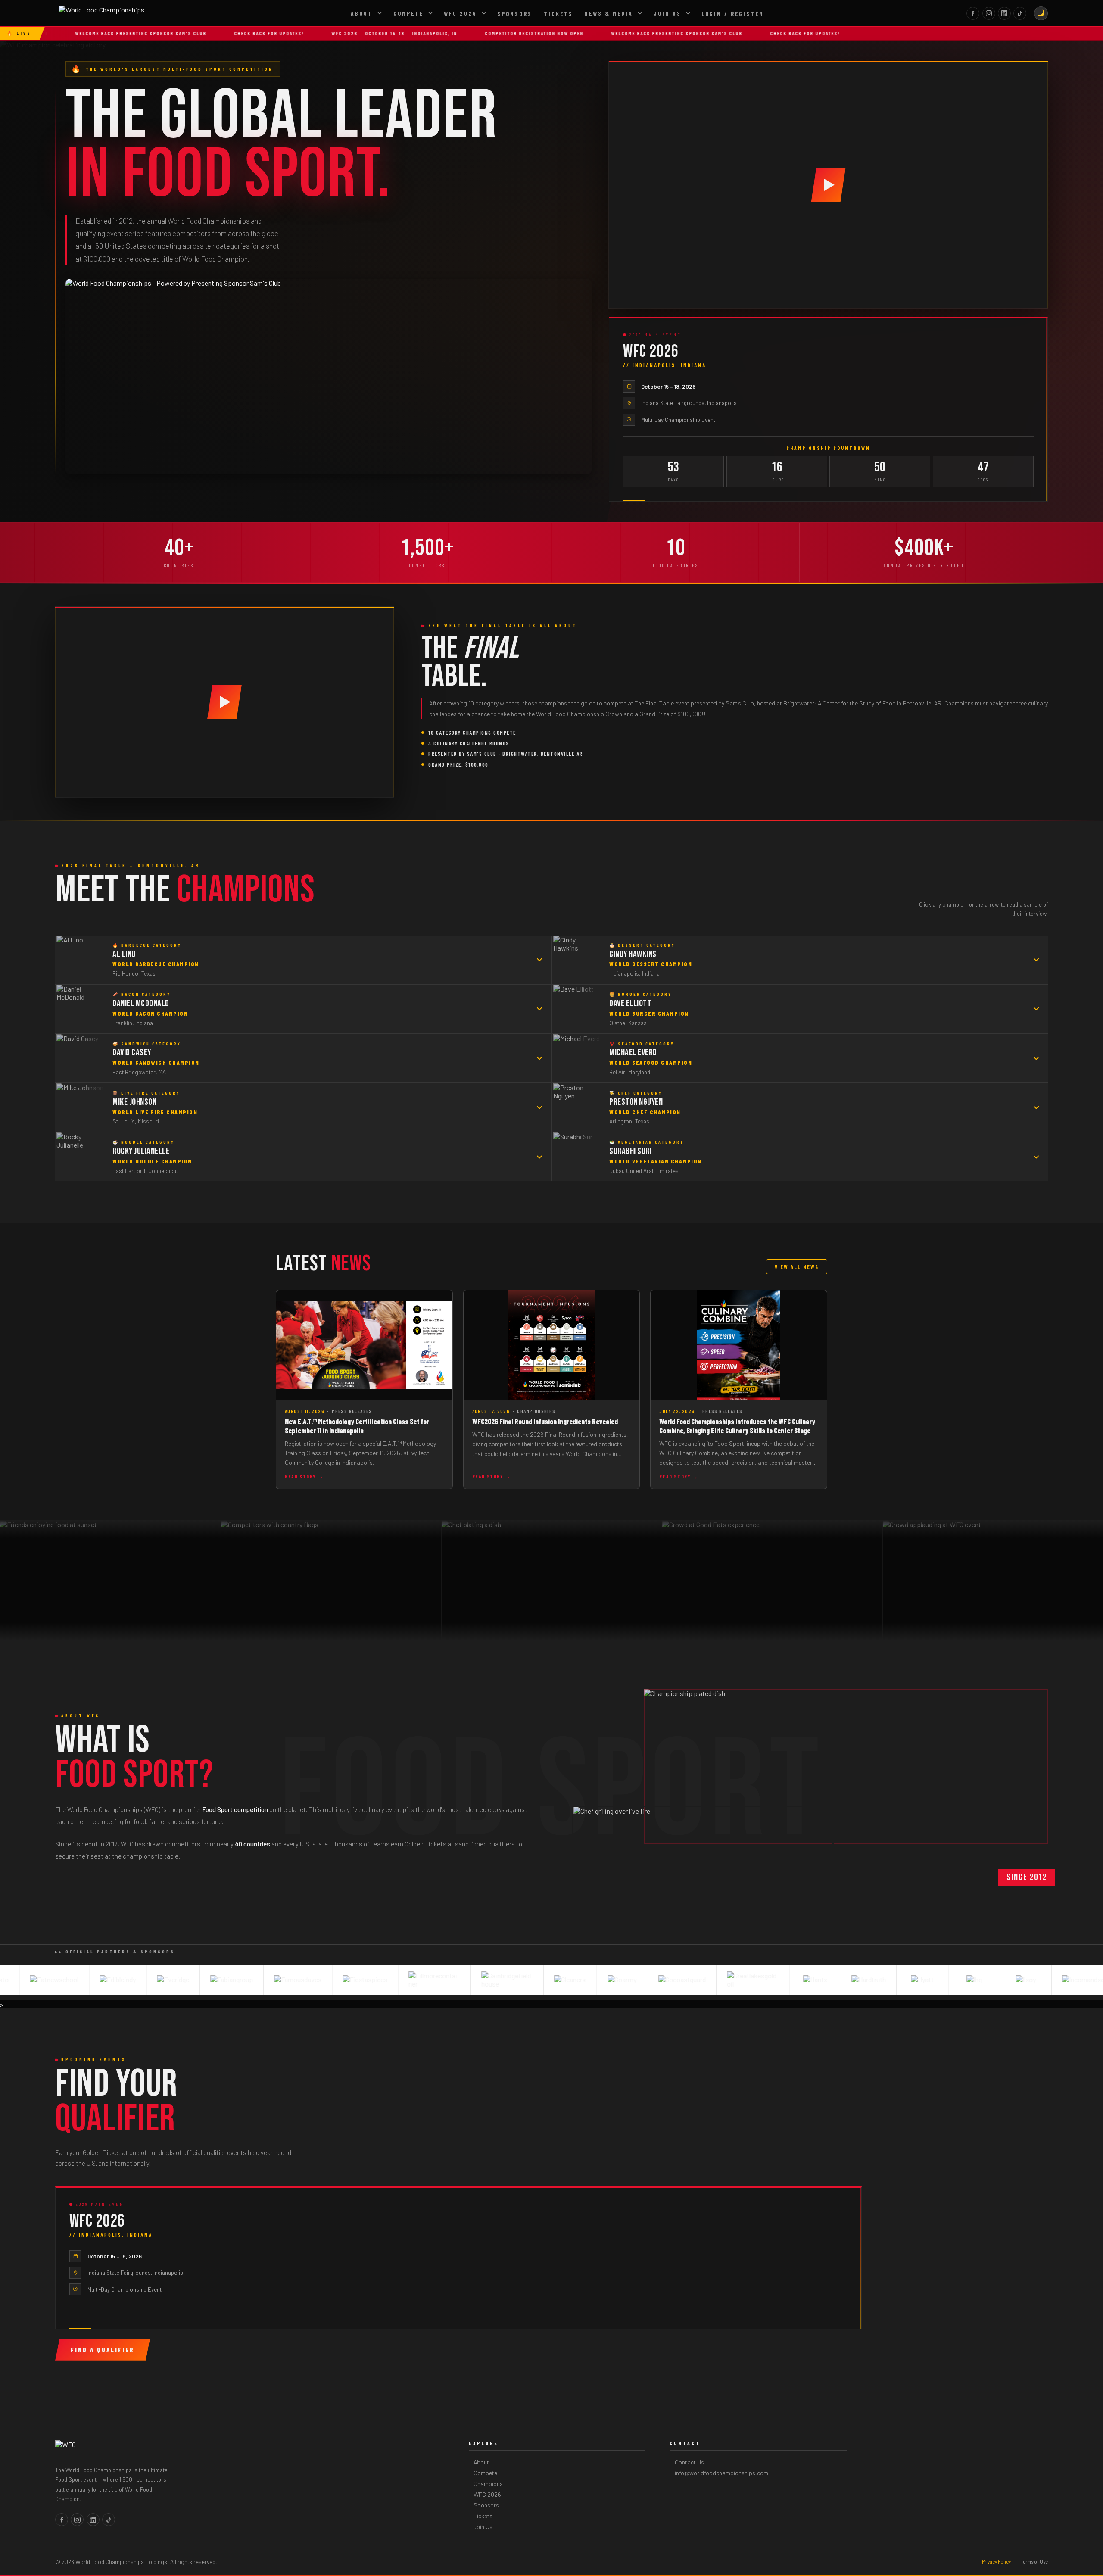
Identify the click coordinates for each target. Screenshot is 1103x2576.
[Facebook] (973, 13)
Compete (408, 13)
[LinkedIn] (1004, 13)
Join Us (667, 13)
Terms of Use (1034, 2562)
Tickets (558, 14)
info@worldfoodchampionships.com (721, 2473)
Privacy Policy (996, 2562)
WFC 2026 (460, 13)
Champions (488, 2484)
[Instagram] (989, 13)
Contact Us (689, 2462)
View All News (797, 1267)
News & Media (609, 13)
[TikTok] (1020, 13)
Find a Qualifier (103, 2350)
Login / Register (732, 14)
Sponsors (515, 14)
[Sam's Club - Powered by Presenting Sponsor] (329, 377)
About (362, 13)
